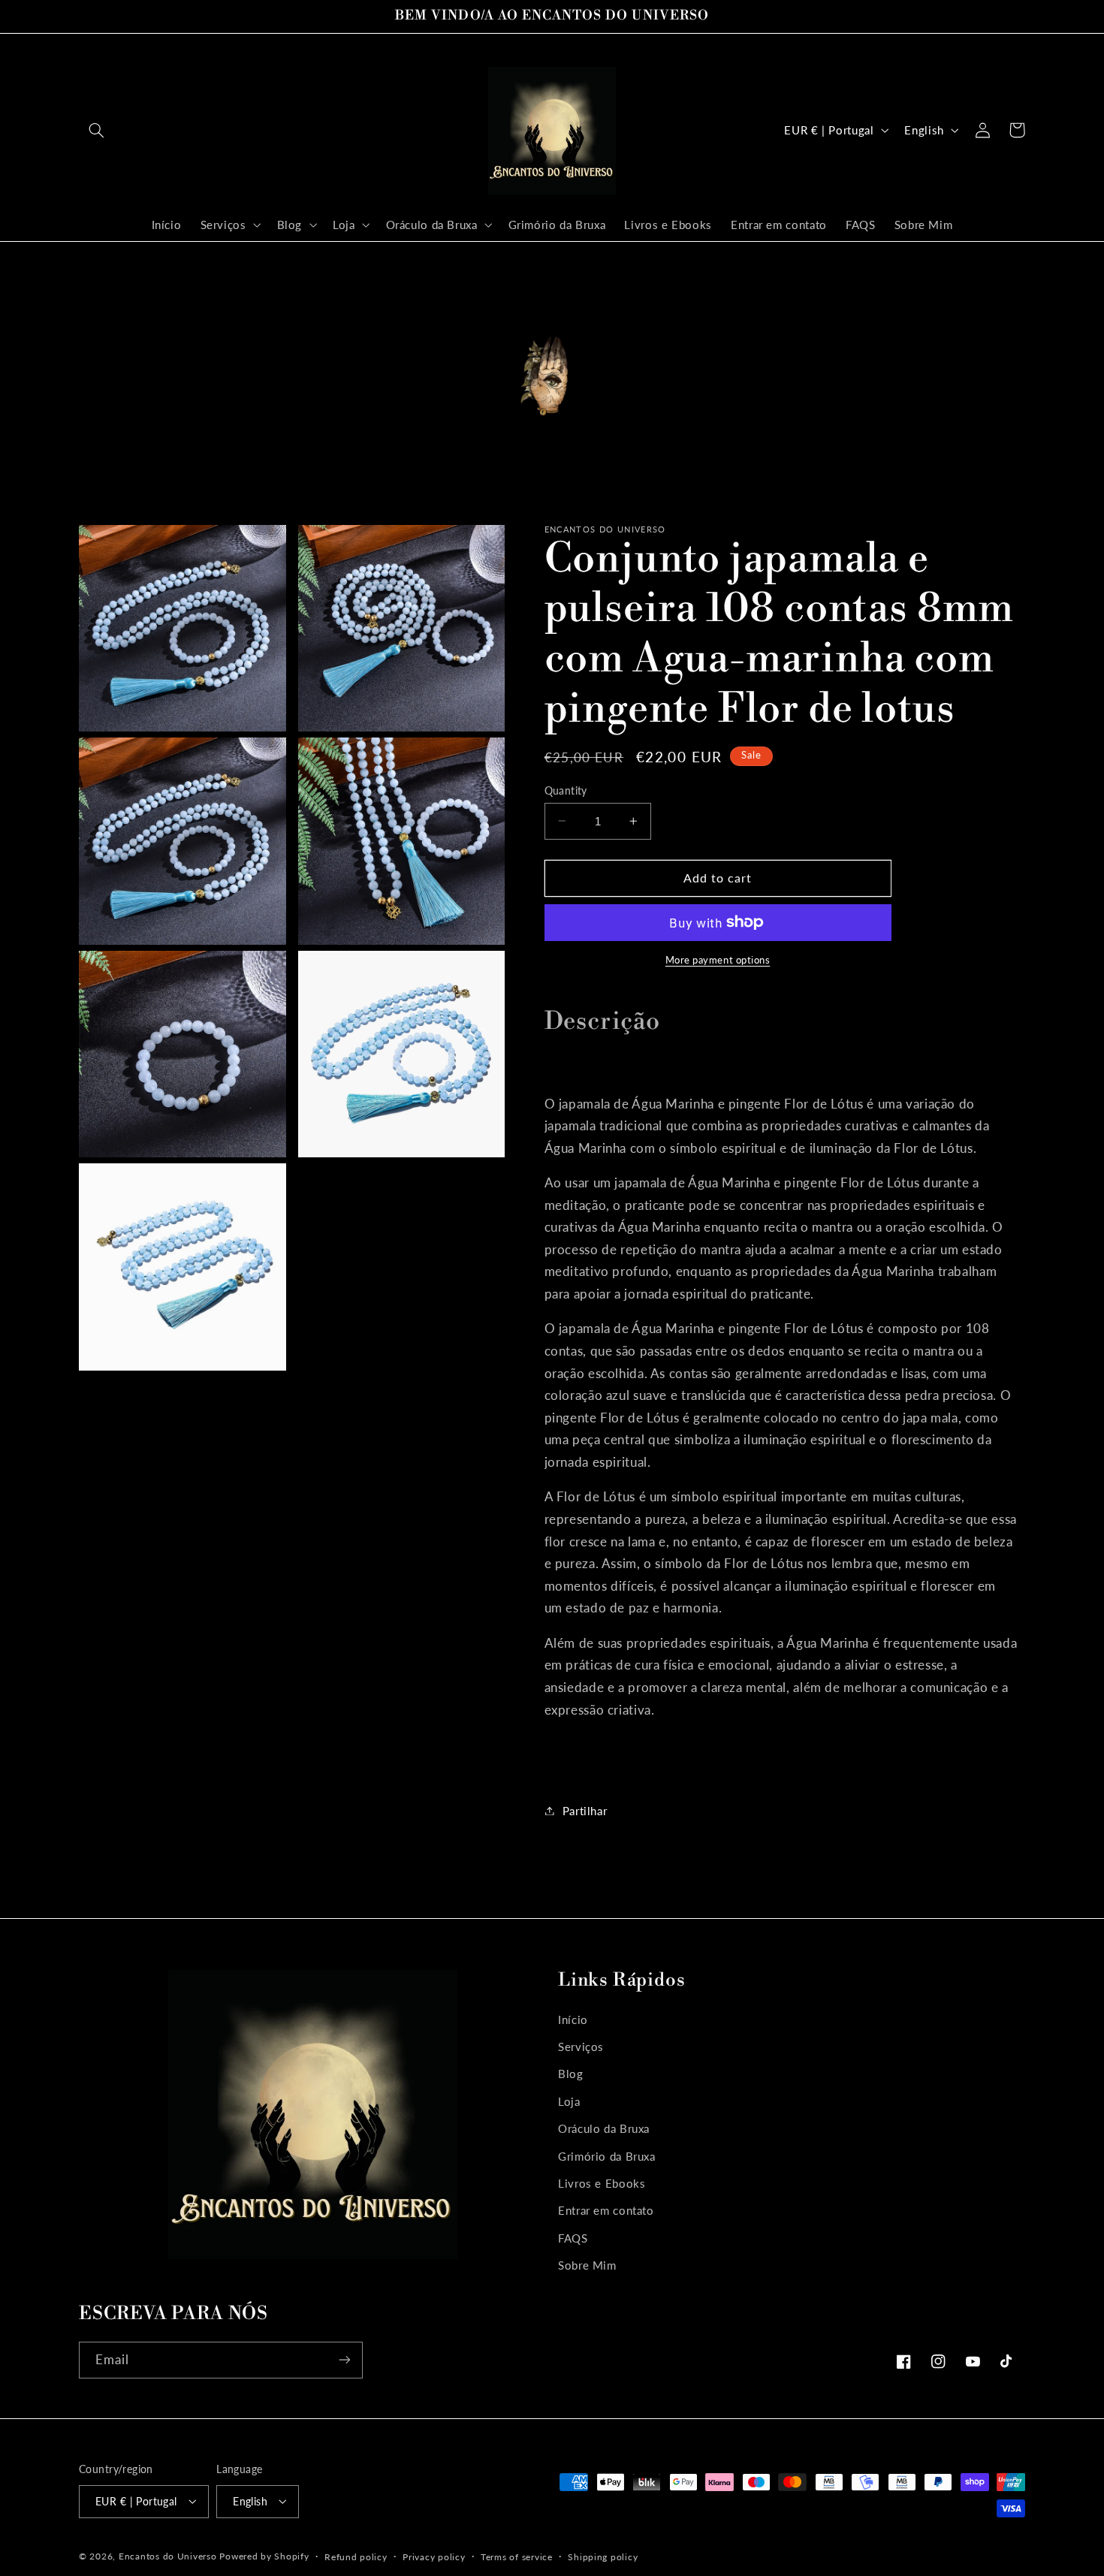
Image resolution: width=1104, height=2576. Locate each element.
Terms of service (517, 2556)
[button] (96, 130)
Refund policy (356, 2556)
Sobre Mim (587, 2265)
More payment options (718, 959)
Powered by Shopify (264, 2555)
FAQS (573, 2238)
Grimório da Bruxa (607, 2156)
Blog (571, 2074)
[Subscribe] (345, 2360)
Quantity (566, 790)
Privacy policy (434, 2556)
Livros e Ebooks (602, 2183)
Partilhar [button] (585, 1810)
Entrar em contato (606, 2211)
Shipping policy (603, 2556)
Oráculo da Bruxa (604, 2128)
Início (573, 2019)
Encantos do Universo (169, 2555)
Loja (569, 2101)
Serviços (581, 2047)
